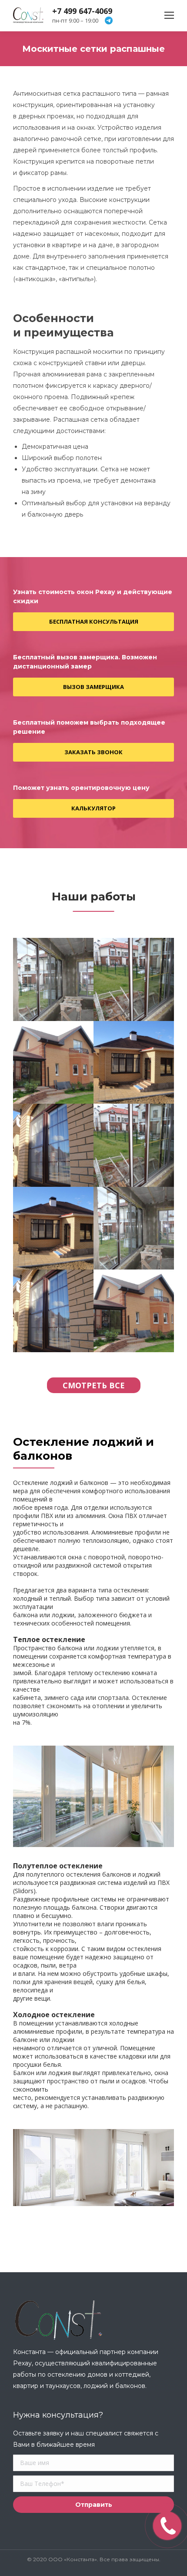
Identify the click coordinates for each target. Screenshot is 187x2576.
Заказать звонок (93, 752)
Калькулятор (93, 808)
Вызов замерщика (93, 687)
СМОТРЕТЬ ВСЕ (94, 1385)
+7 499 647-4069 (82, 11)
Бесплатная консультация (94, 621)
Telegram (109, 20)
